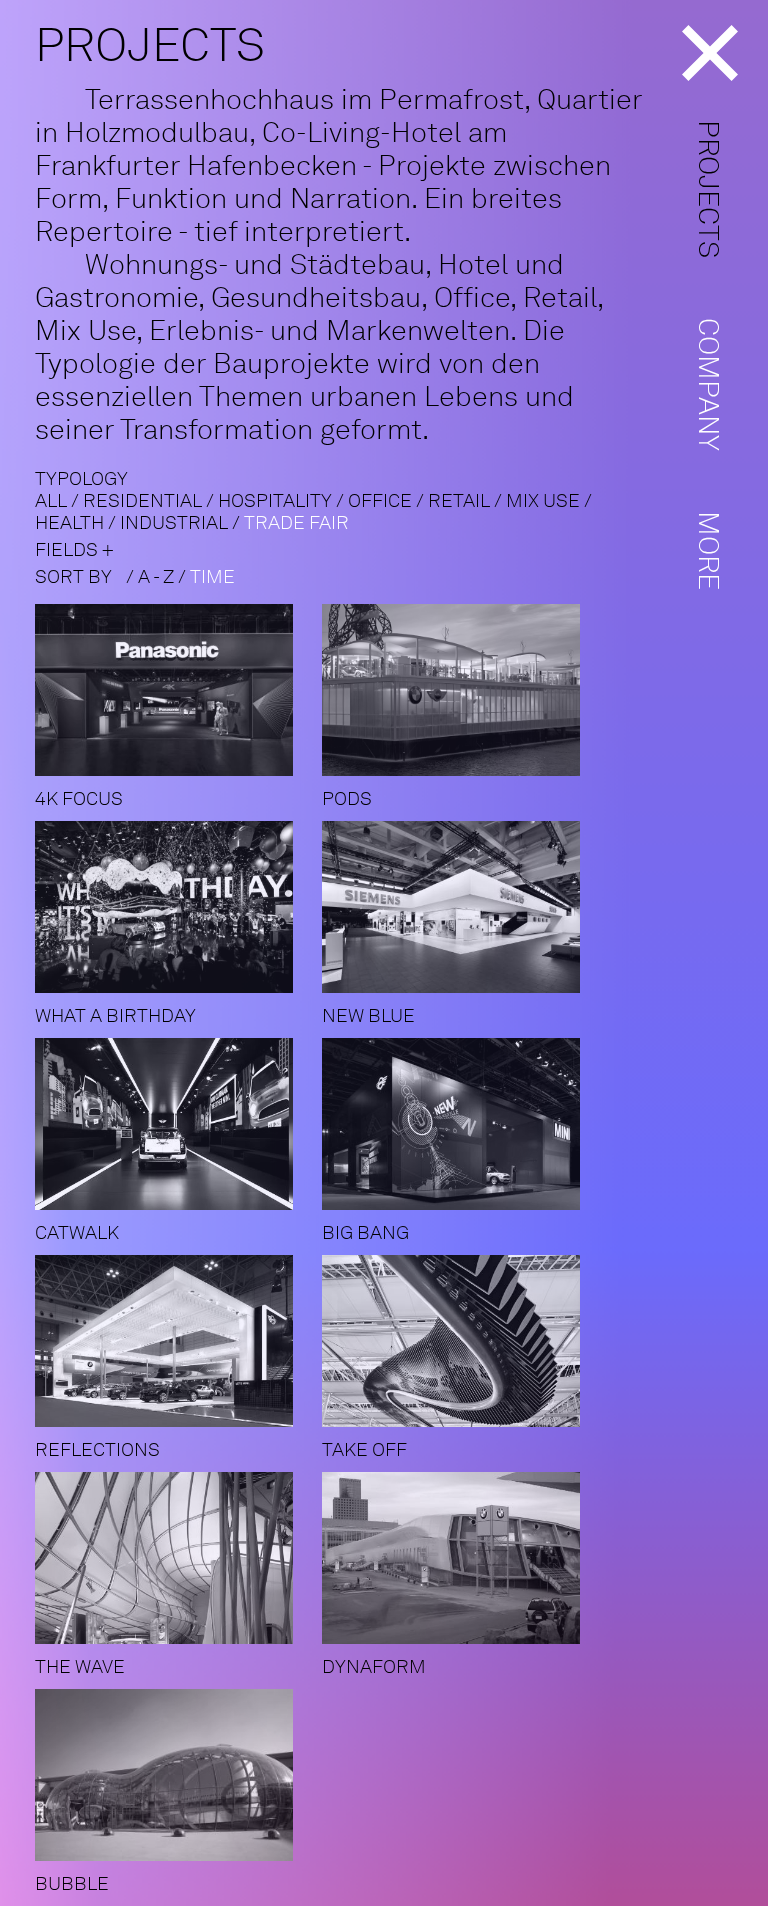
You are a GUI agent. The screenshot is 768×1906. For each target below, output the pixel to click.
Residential (142, 500)
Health (69, 522)
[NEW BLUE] (463, 829)
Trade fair (296, 522)
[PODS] (463, 612)
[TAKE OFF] (463, 1263)
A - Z (156, 576)
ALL (51, 500)
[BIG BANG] (463, 1046)
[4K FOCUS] (176, 612)
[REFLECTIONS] (176, 1263)
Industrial (174, 522)
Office (380, 500)
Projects (709, 189)
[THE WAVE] (176, 1480)
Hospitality (275, 500)
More (709, 550)
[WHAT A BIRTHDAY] (176, 829)
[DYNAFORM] (463, 1480)
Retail (459, 500)
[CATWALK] (176, 1046)
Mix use (543, 500)
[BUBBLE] (176, 1697)
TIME (212, 576)
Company (709, 384)
